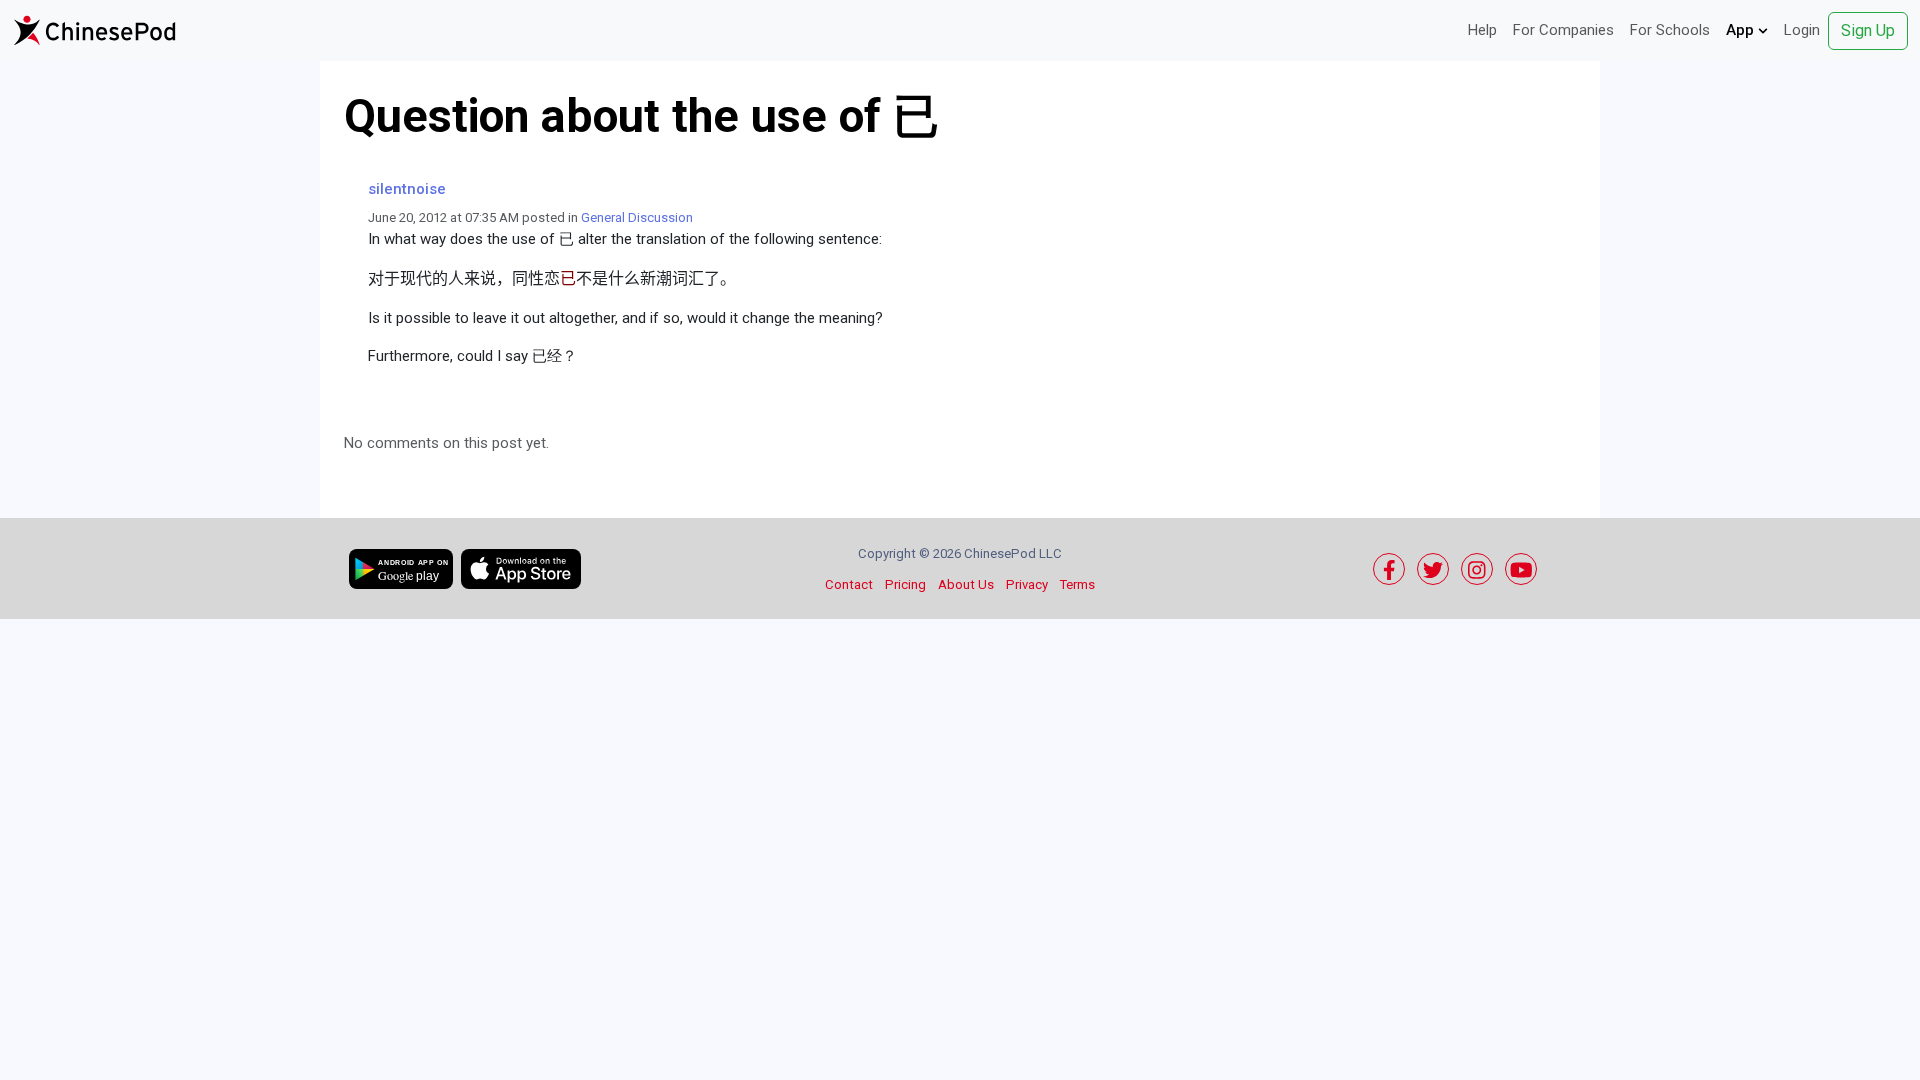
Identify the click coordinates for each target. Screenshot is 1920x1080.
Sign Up (1868, 30)
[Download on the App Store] (521, 569)
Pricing (905, 584)
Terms (1077, 584)
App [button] (1742, 30)
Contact (849, 584)
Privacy (1027, 584)
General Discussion (637, 217)
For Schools (1670, 30)
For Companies (1563, 30)
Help (1482, 30)
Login (1802, 30)
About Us (966, 584)
